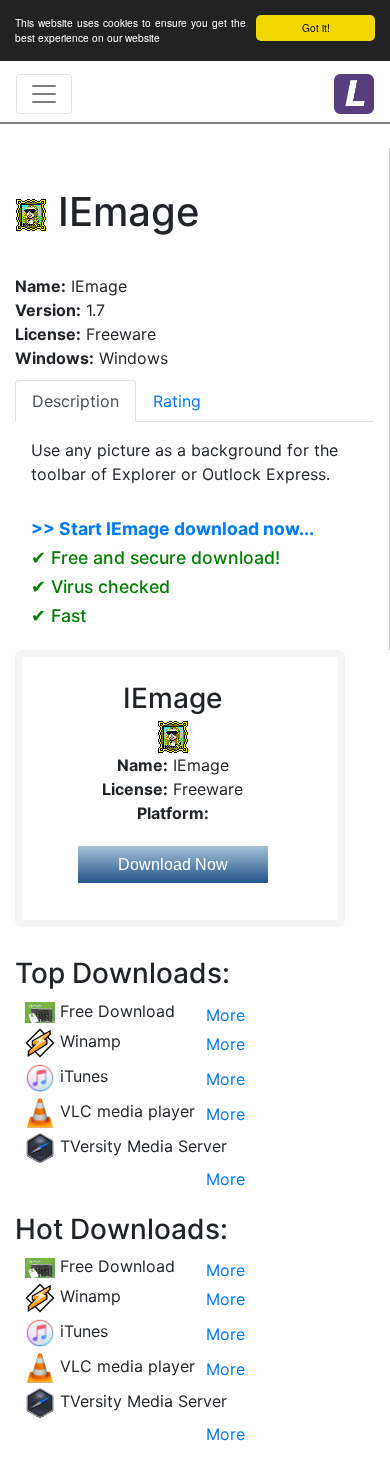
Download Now (173, 864)
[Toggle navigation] (44, 94)
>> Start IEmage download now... (172, 528)
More (225, 1015)
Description (75, 401)
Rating (177, 401)
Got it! (316, 27)
